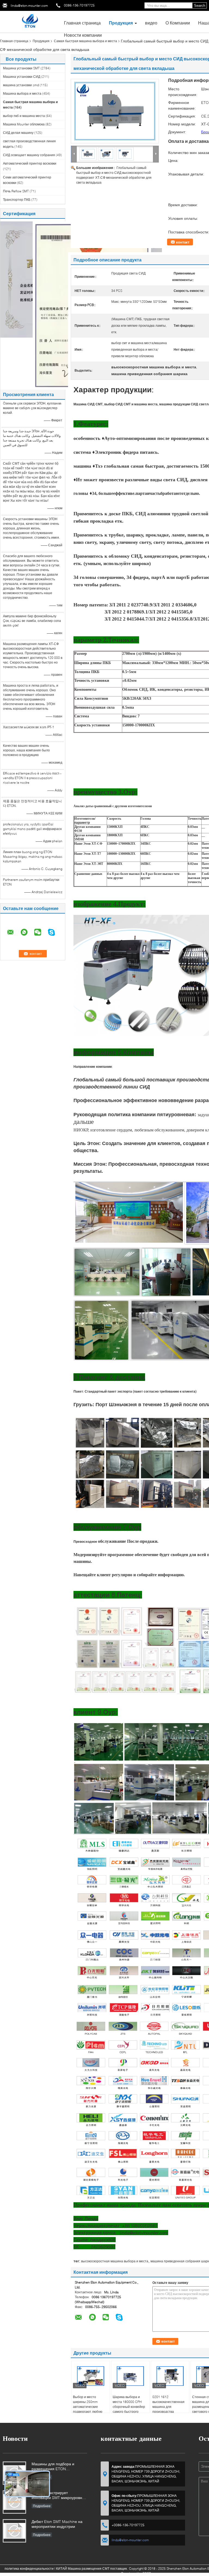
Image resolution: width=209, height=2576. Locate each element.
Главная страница (82, 23)
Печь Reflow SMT (16, 191)
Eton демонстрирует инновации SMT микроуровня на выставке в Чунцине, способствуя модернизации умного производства (58, 2496)
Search (200, 6)
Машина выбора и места (22, 93)
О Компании (178, 23)
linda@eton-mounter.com (29, 6)
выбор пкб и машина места (24, 116)
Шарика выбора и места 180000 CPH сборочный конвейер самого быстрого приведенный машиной (129, 2409)
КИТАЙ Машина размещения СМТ (83, 2569)
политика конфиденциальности (29, 2569)
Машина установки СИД (22, 77)
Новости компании (83, 35)
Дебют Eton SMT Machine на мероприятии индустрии (57, 2524)
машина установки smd (21, 85)
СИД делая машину (18, 133)
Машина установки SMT (21, 68)
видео (151, 23)
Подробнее (42, 2506)
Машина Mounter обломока (24, 124)
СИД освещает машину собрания (29, 155)
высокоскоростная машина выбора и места (115, 2261)
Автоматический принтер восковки (30, 163)
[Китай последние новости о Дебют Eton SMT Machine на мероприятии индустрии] (14, 2531)
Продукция (121, 23)
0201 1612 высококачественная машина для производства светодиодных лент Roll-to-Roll (168, 2409)
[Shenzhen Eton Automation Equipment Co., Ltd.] (30, 21)
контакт (183, 242)
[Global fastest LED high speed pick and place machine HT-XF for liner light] (115, 111)
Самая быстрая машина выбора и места (85, 41)
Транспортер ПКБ (17, 200)
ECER (147, 2573)
